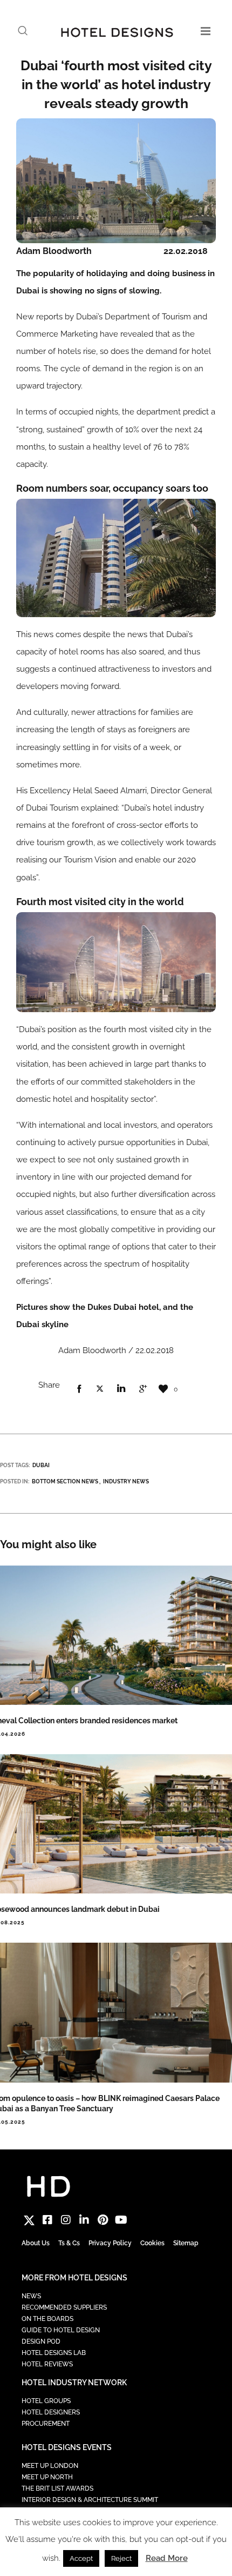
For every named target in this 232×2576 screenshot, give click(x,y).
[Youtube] (121, 2220)
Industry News (126, 1481)
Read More (167, 2558)
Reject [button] (121, 2558)
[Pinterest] (103, 2220)
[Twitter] (29, 2220)
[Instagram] (66, 2220)
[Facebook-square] (47, 2220)
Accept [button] (81, 2558)
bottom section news (65, 1481)
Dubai (41, 1465)
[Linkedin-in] (84, 2220)
